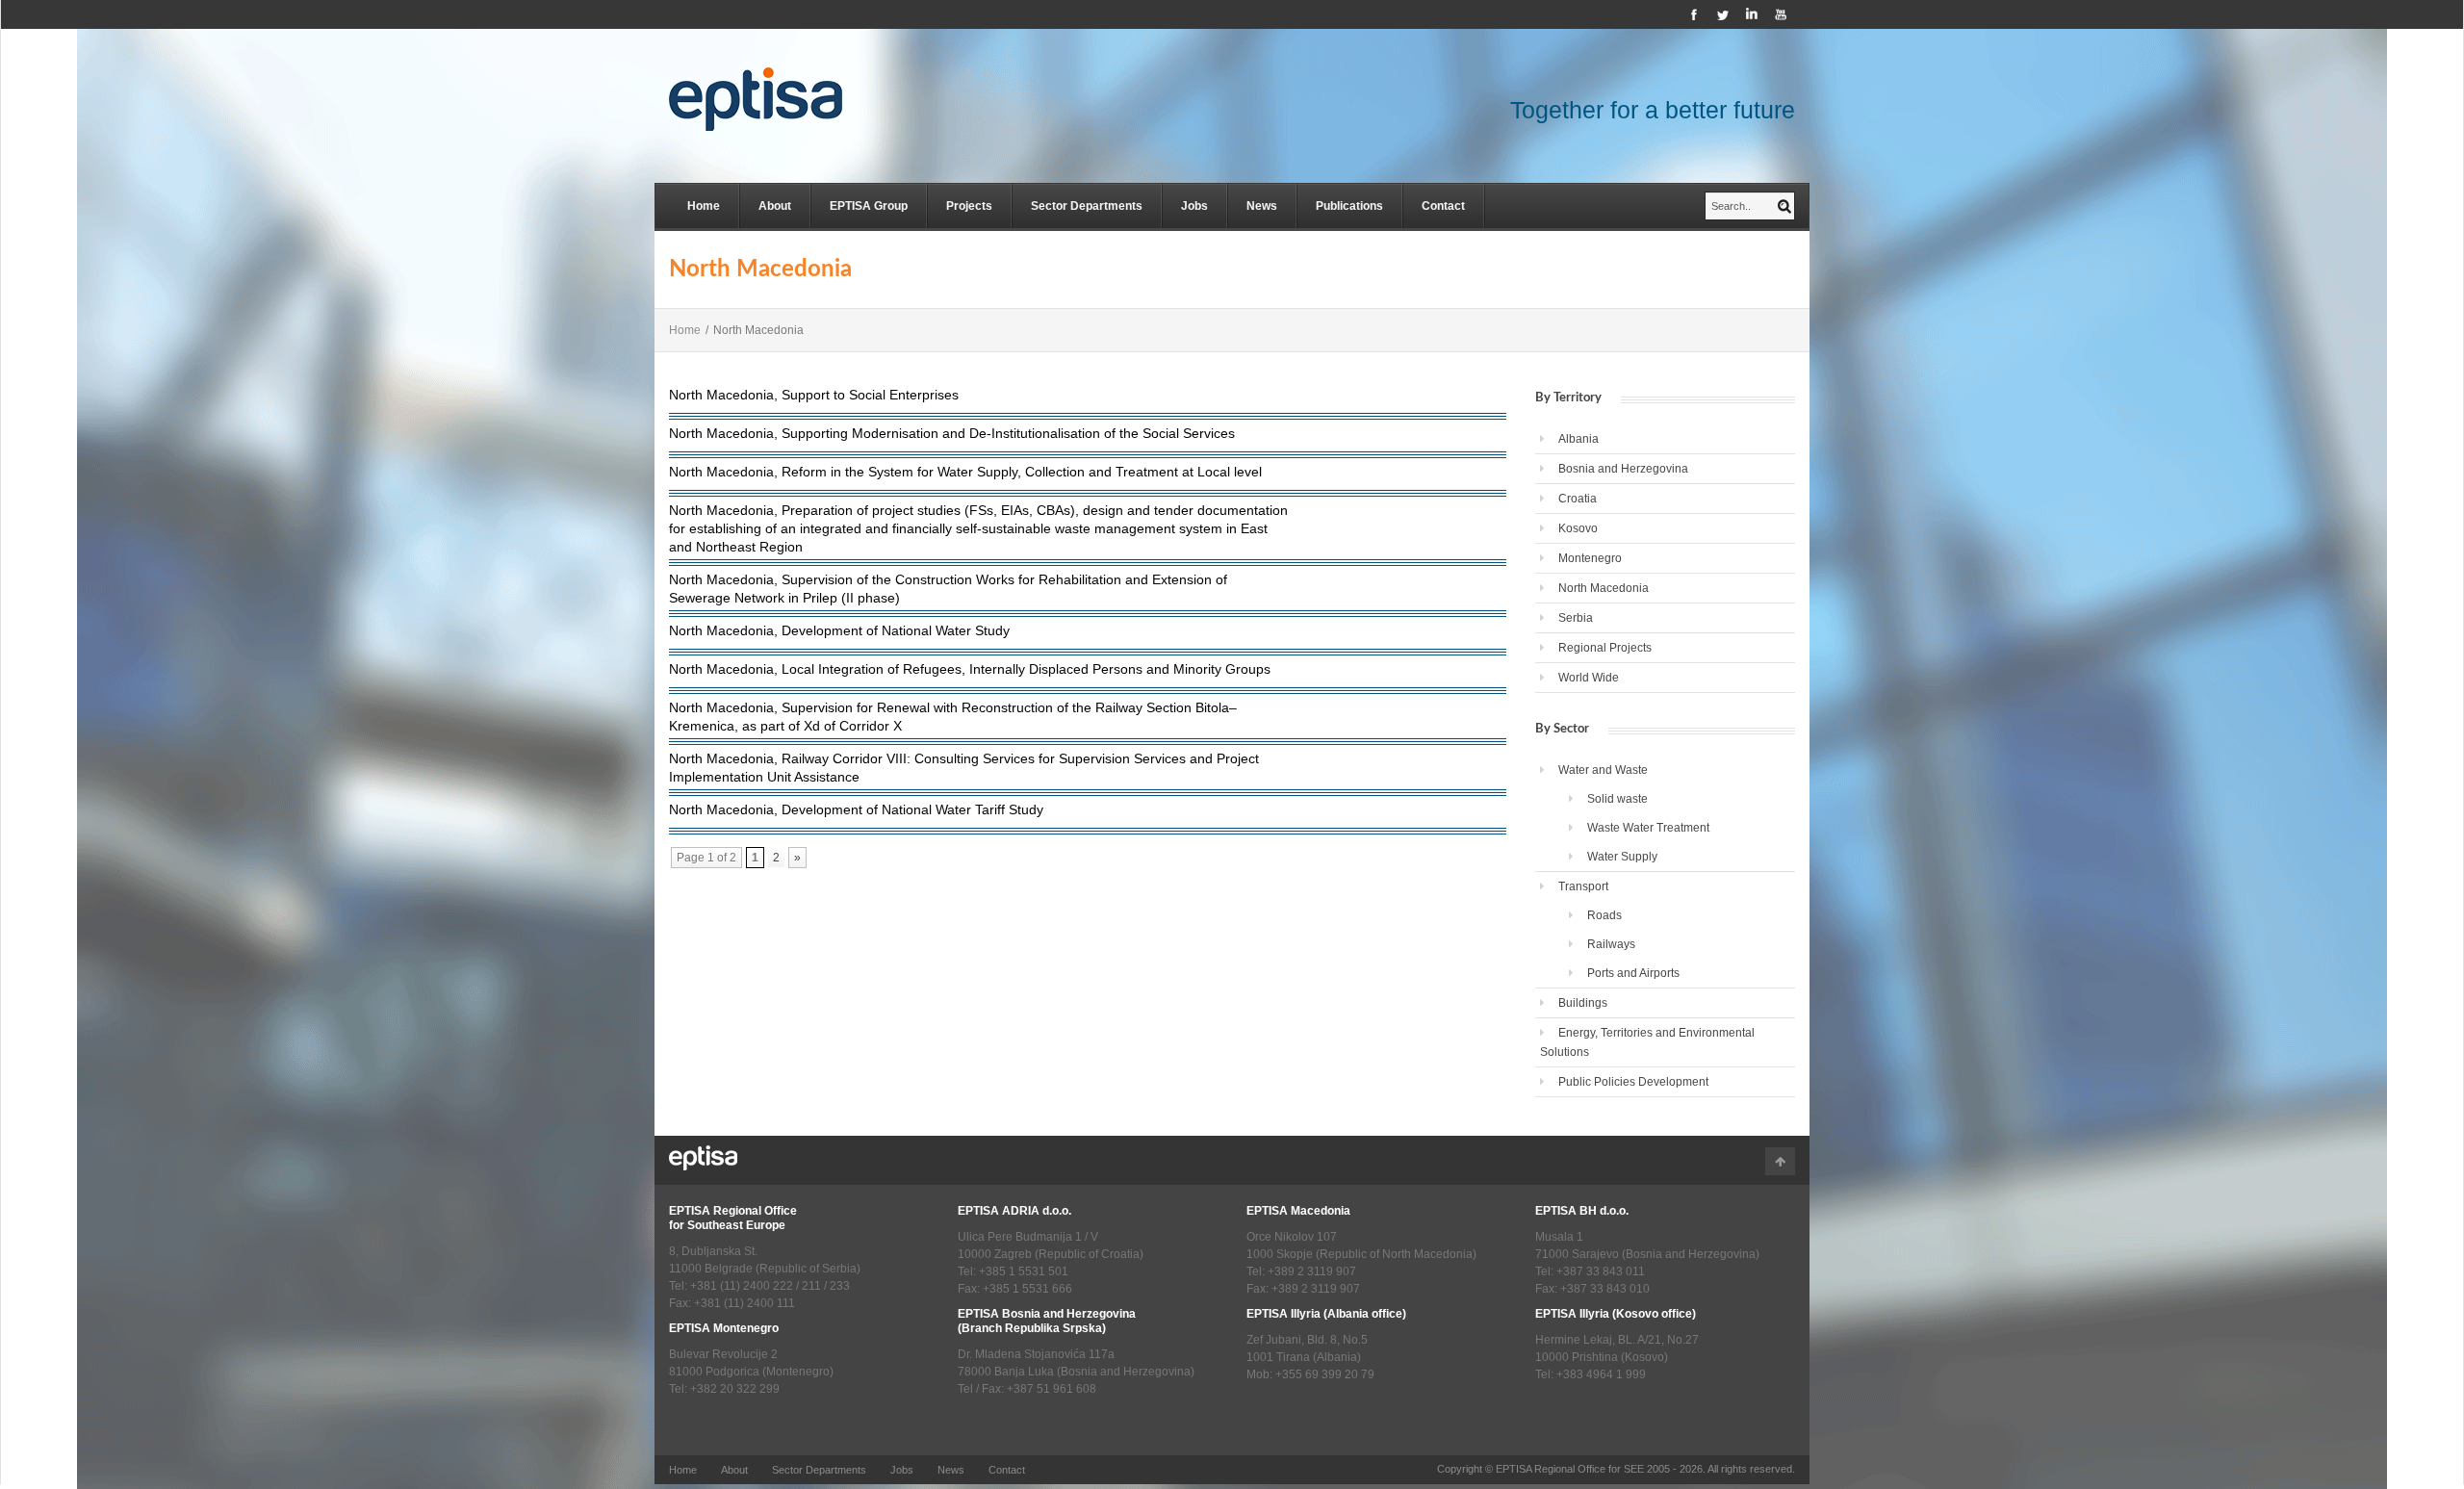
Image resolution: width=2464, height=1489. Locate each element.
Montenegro (1590, 558)
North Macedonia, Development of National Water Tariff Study (856, 809)
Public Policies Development (1633, 1082)
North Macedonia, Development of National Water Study (839, 630)
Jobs (1194, 206)
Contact (1443, 206)
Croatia (1578, 499)
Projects (969, 206)
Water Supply (1622, 857)
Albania (1578, 439)
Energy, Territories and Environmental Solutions (1647, 1042)
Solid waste (1617, 799)
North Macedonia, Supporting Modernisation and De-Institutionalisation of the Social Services (952, 433)
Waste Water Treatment (1648, 828)
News (1262, 206)
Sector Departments (1087, 206)
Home (704, 206)
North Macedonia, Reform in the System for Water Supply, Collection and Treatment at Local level (965, 472)
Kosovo (1578, 528)
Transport (1583, 886)
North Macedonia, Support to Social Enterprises (814, 395)
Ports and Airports (1633, 973)
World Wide (1589, 678)
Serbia (1576, 618)
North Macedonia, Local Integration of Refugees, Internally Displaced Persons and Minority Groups (970, 669)
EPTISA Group (869, 206)
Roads (1604, 915)
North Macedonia (1604, 588)
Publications (1349, 206)
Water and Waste (1603, 770)
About (775, 206)
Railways (1611, 944)
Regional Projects (1605, 648)
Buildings (1583, 1003)
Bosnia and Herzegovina (1623, 469)
